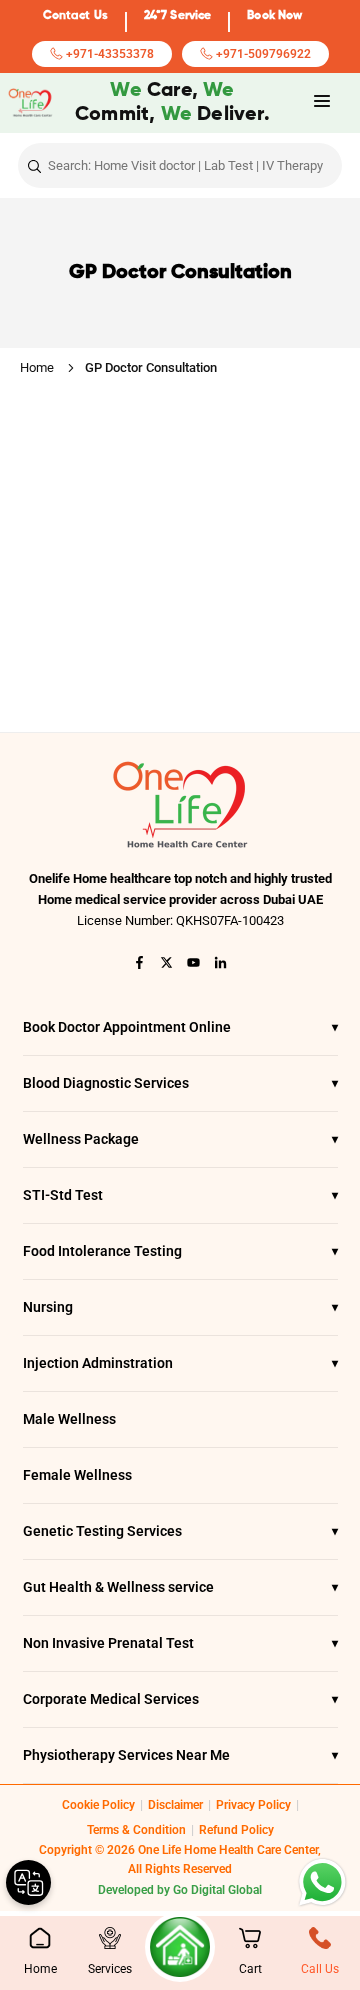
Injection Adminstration (180, 1363)
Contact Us (75, 16)
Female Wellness (77, 1475)
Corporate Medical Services (180, 1699)
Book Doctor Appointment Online (180, 1027)
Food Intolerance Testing (180, 1251)
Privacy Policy (253, 1805)
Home (37, 367)
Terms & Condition (136, 1830)
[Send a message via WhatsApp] (322, 1882)
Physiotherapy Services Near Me (180, 1755)
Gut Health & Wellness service (180, 1587)
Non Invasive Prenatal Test (180, 1643)
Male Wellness (69, 1419)
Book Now (274, 16)
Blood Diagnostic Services (180, 1083)
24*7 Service (177, 16)
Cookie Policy (98, 1805)
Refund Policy (236, 1830)
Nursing (180, 1307)
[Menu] (322, 101)
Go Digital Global (217, 1890)
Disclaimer (175, 1805)
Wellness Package (180, 1139)
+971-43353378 (108, 54)
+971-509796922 (262, 54)
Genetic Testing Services (180, 1531)
